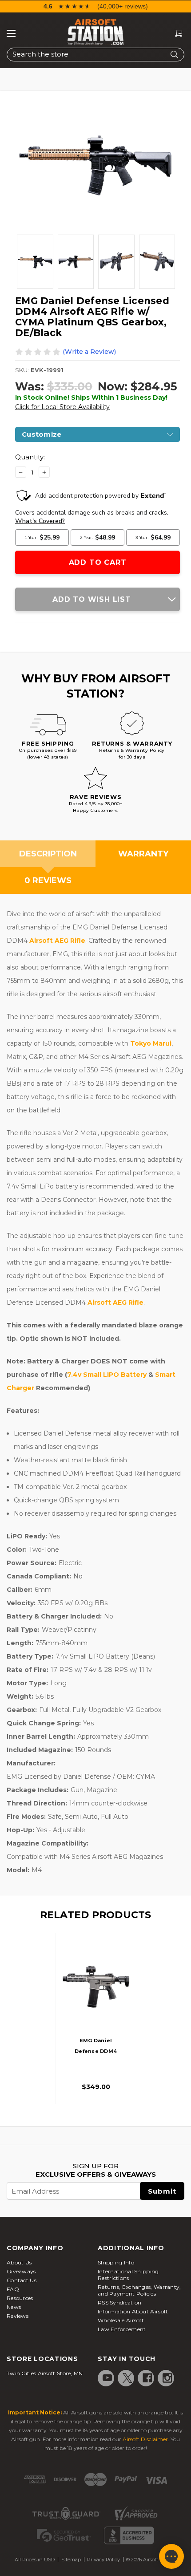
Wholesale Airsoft (121, 2320)
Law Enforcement (122, 2329)
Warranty (143, 854)
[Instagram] (167, 2378)
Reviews (18, 2316)
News (14, 2307)
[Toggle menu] (11, 33)
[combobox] (95, 55)
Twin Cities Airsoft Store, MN (45, 2373)
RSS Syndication (120, 2302)
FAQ (13, 2289)
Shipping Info (116, 2262)
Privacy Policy (103, 2560)
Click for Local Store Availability (62, 407)
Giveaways (21, 2271)
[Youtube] (107, 2378)
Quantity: (30, 457)
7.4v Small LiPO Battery (107, 1375)
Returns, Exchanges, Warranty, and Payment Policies (139, 2290)
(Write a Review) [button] (89, 352)
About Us (19, 2262)
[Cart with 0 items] (175, 34)
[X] (127, 2378)
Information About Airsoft (133, 2311)
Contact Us (22, 2280)
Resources (20, 2298)
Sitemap (71, 2560)
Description (48, 854)
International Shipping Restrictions (128, 2275)
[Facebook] (147, 2378)
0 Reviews (48, 880)
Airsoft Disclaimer (145, 2439)
